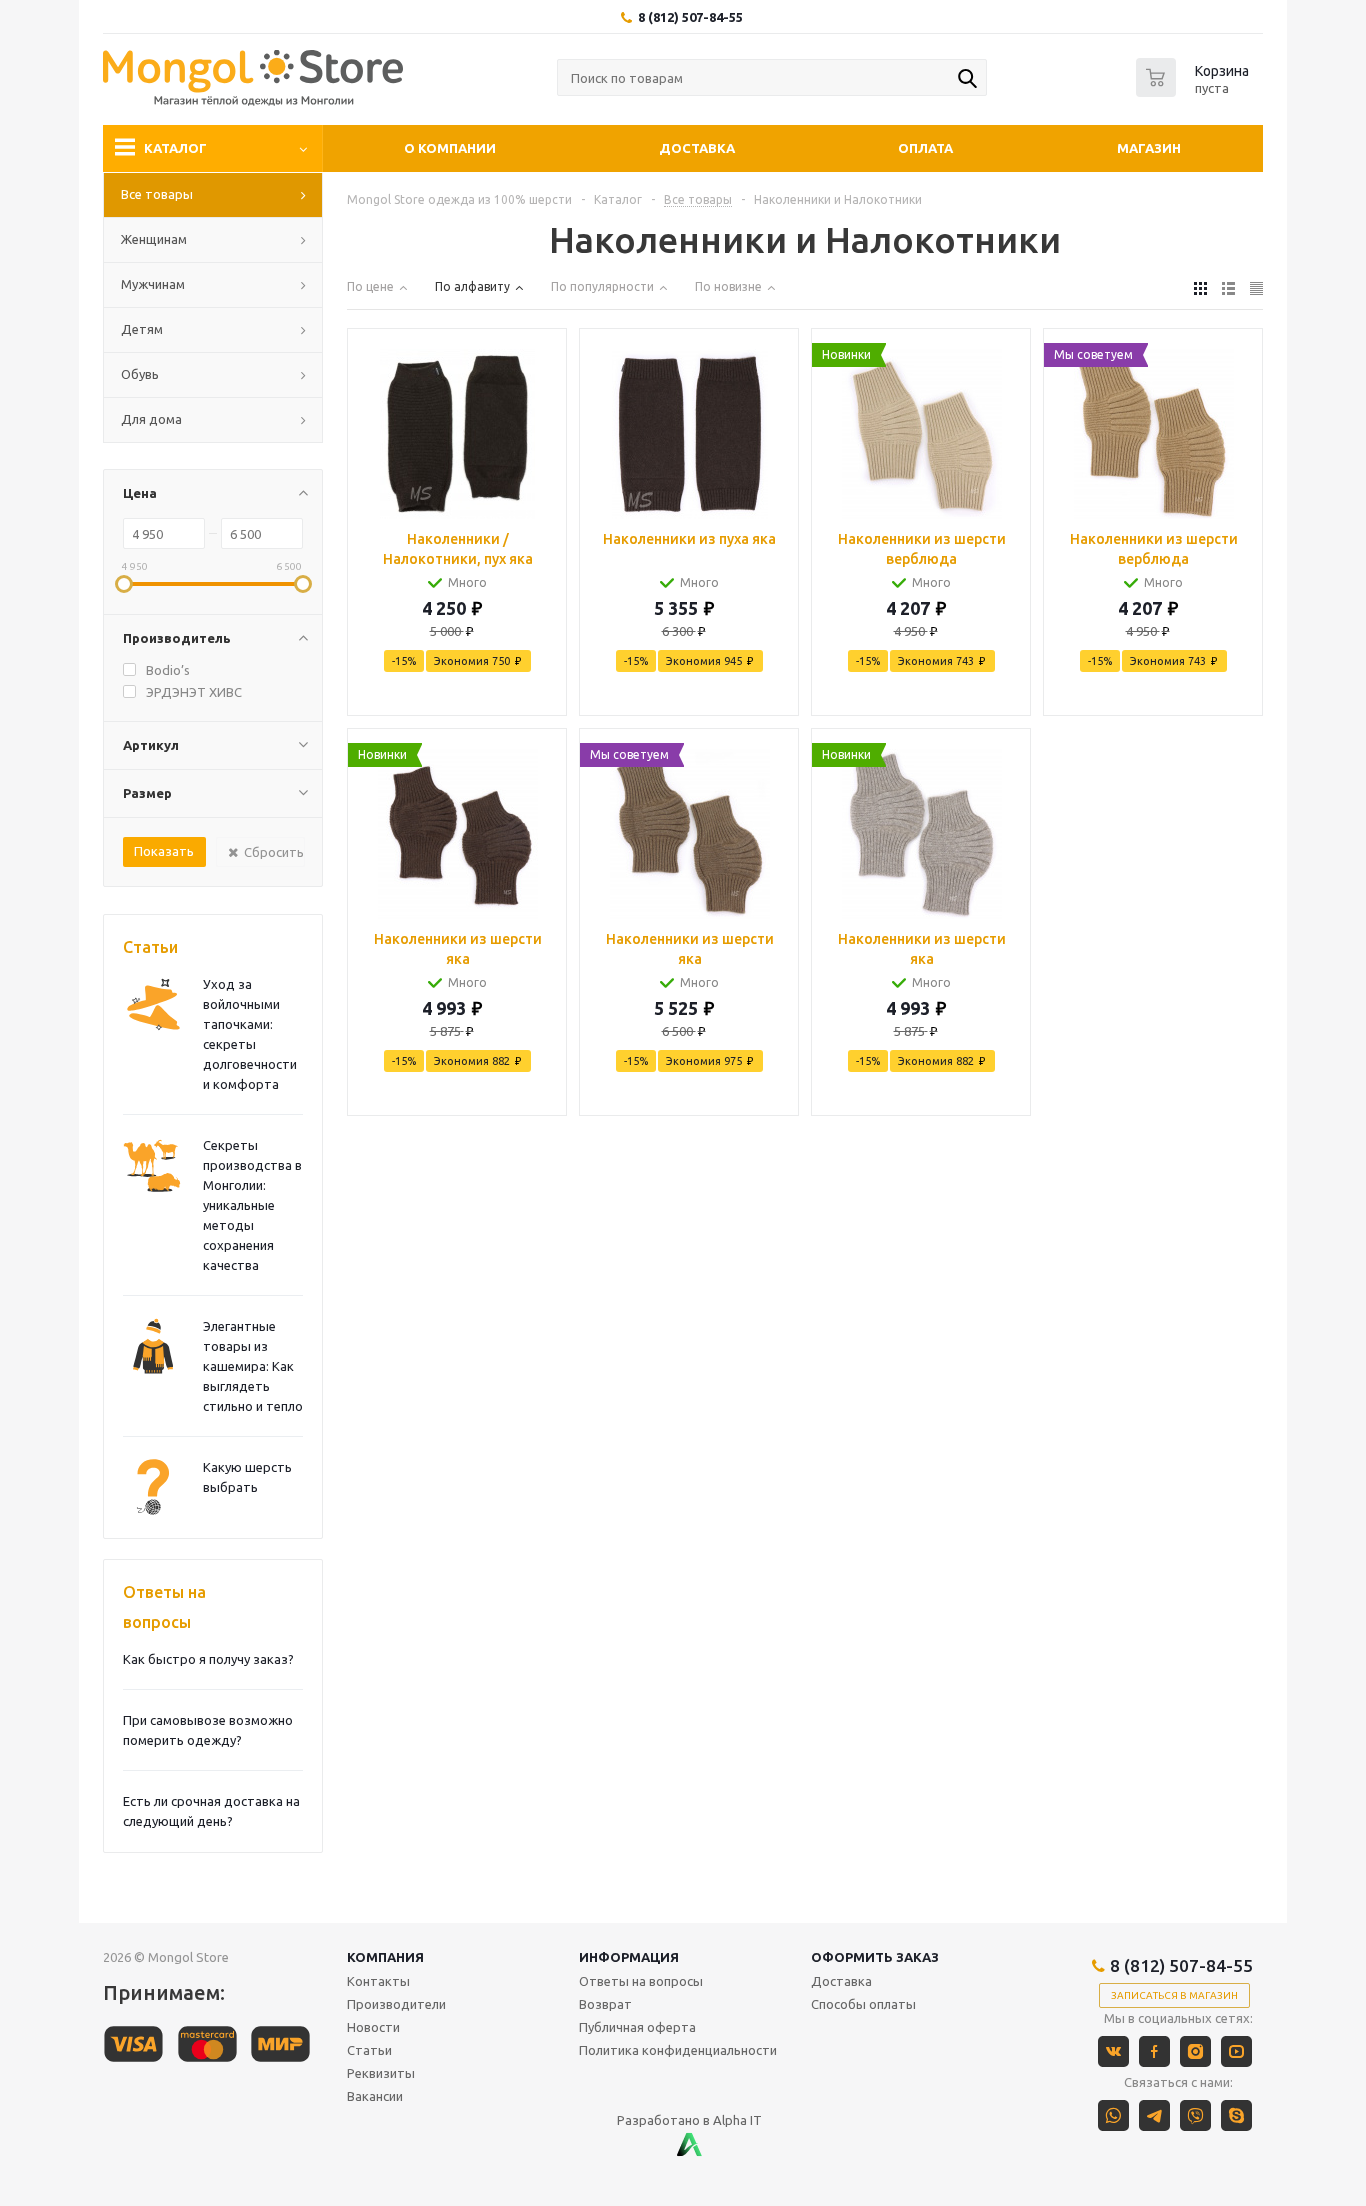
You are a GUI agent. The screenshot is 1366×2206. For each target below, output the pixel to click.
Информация (629, 1957)
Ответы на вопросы (164, 1607)
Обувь (140, 374)
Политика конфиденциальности (678, 2050)
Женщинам (154, 239)
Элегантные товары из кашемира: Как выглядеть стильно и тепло (253, 1366)
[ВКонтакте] (1113, 2051)
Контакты (378, 1981)
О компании (450, 148)
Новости (373, 2027)
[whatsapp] (1113, 2115)
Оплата (925, 148)
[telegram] (1154, 2115)
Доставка (697, 148)
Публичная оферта (637, 2027)
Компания (385, 1957)
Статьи (150, 947)
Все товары (157, 194)
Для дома (151, 419)
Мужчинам (153, 284)
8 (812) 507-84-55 (690, 17)
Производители (396, 2004)
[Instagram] (1195, 2051)
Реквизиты (381, 2073)
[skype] (1236, 2115)
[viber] (1195, 2115)
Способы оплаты (863, 2004)
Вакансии (375, 2096)
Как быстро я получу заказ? (208, 1659)
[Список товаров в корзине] (1195, 91)
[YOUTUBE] (1236, 2051)
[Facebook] (1154, 2051)
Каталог (175, 148)
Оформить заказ (875, 1957)
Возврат (605, 2004)
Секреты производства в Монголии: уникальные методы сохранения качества (252, 1205)
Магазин (1149, 148)
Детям (142, 329)
